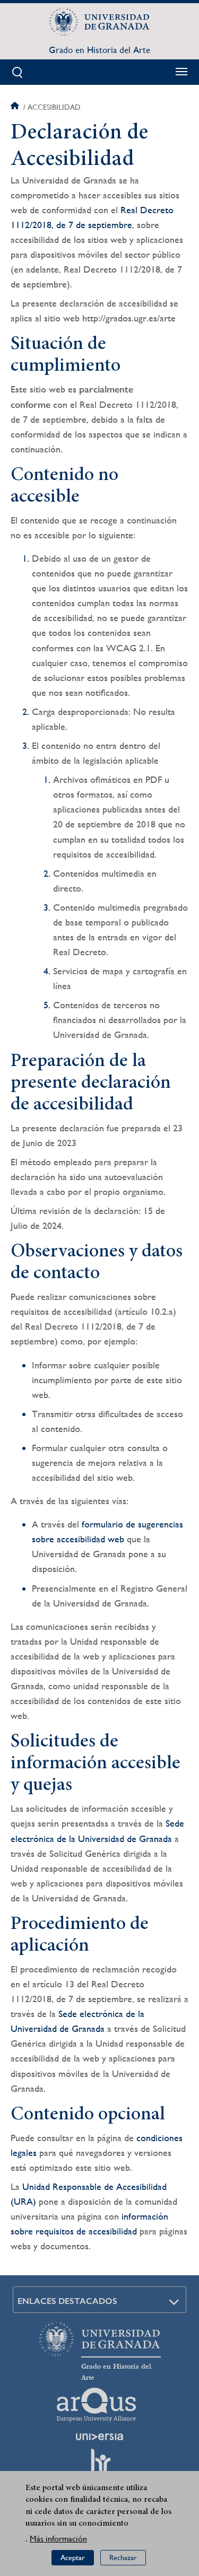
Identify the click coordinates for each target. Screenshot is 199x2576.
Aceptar (73, 2557)
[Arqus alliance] (97, 2405)
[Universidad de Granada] (100, 22)
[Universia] (100, 2437)
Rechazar (123, 2557)
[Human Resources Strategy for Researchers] (100, 2465)
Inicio (16, 107)
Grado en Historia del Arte (99, 50)
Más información (58, 2539)
